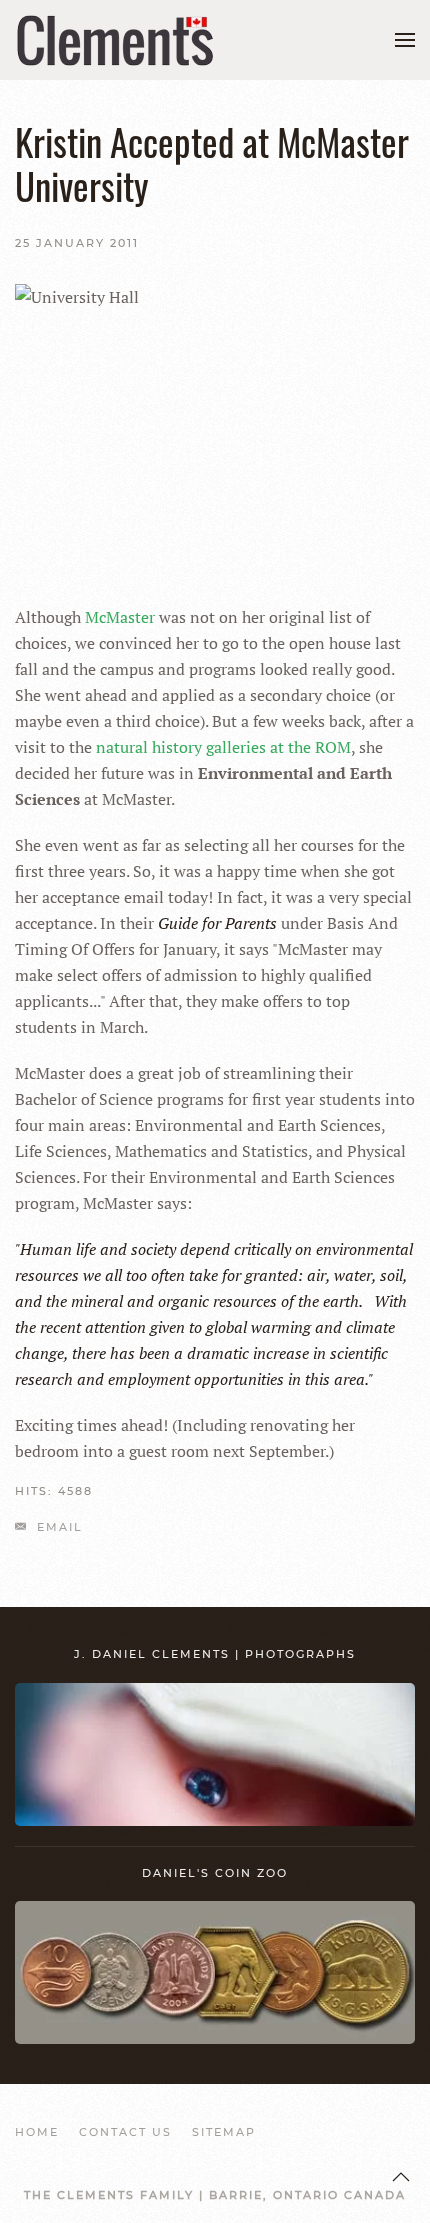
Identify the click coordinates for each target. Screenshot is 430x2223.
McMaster (120, 617)
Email (57, 1527)
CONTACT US (125, 2132)
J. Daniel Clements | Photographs (215, 1654)
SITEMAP (224, 2132)
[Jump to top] (401, 2177)
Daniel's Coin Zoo (215, 1873)
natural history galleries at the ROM (223, 747)
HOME (37, 2132)
